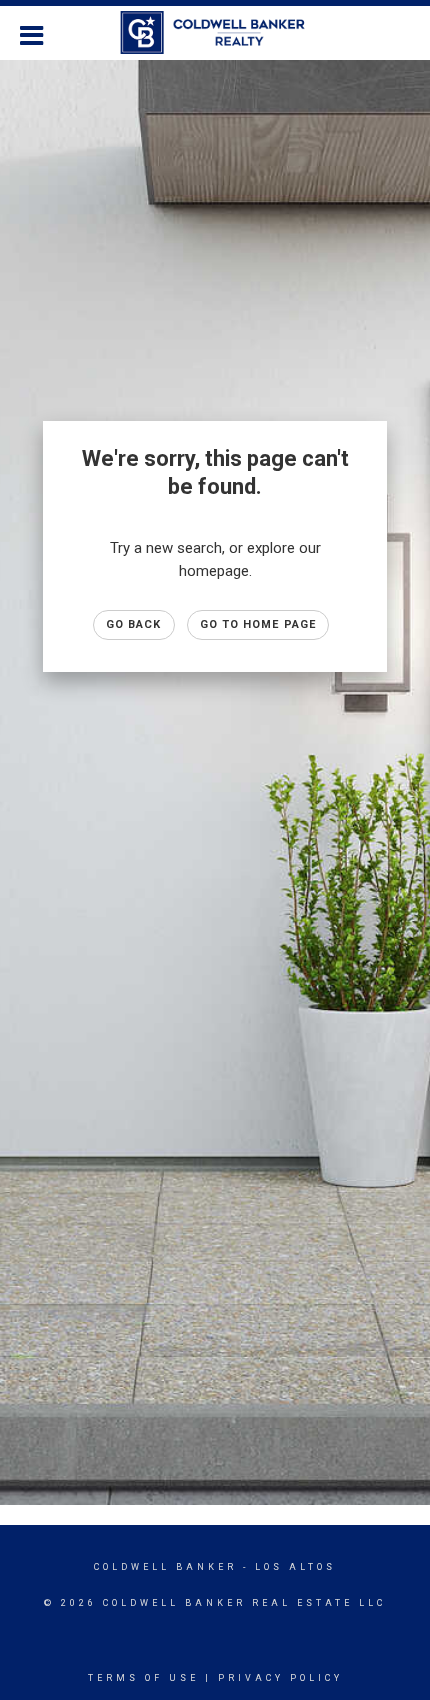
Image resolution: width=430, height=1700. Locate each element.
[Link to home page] (215, 33)
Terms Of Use (143, 1678)
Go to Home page (258, 624)
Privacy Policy (280, 1678)
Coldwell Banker (165, 1567)
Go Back (134, 624)
